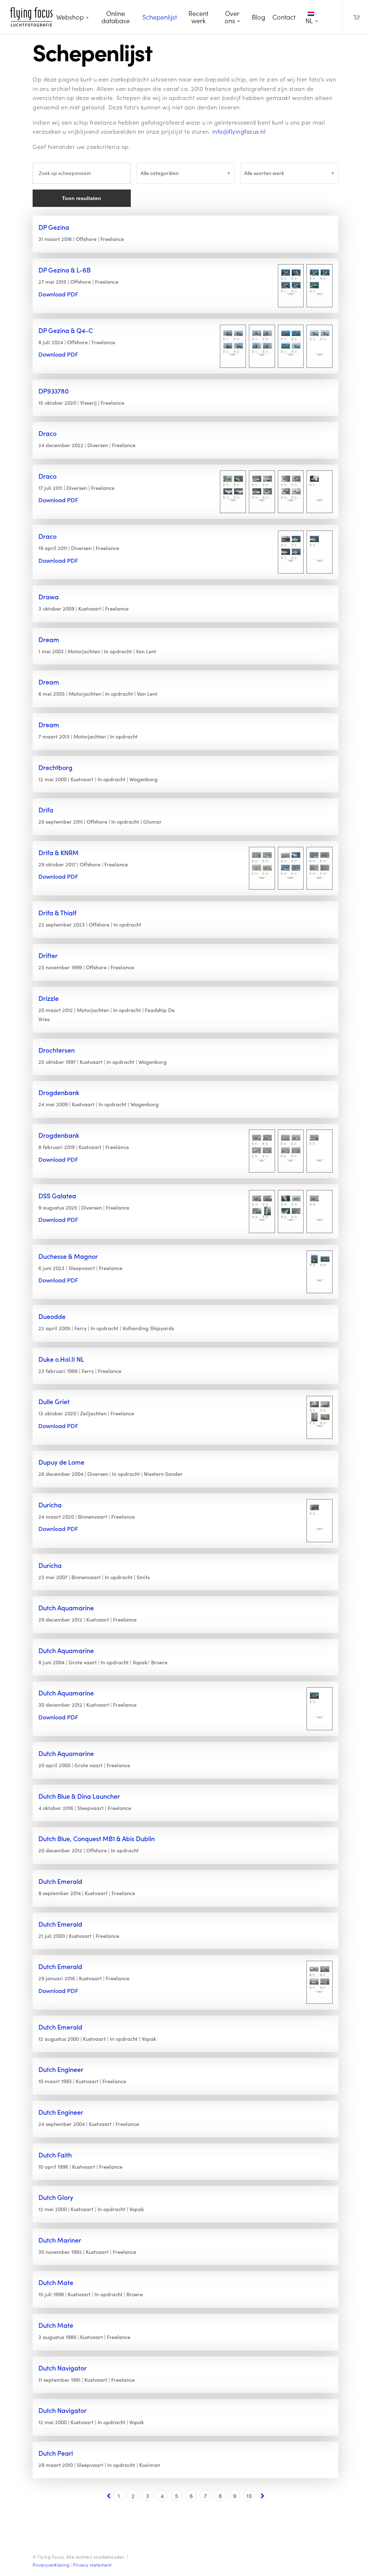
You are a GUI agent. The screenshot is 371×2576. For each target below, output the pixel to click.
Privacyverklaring (51, 2565)
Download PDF (58, 294)
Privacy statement (93, 2565)
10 (249, 2496)
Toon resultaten (82, 198)
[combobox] (186, 173)
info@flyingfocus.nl (239, 131)
